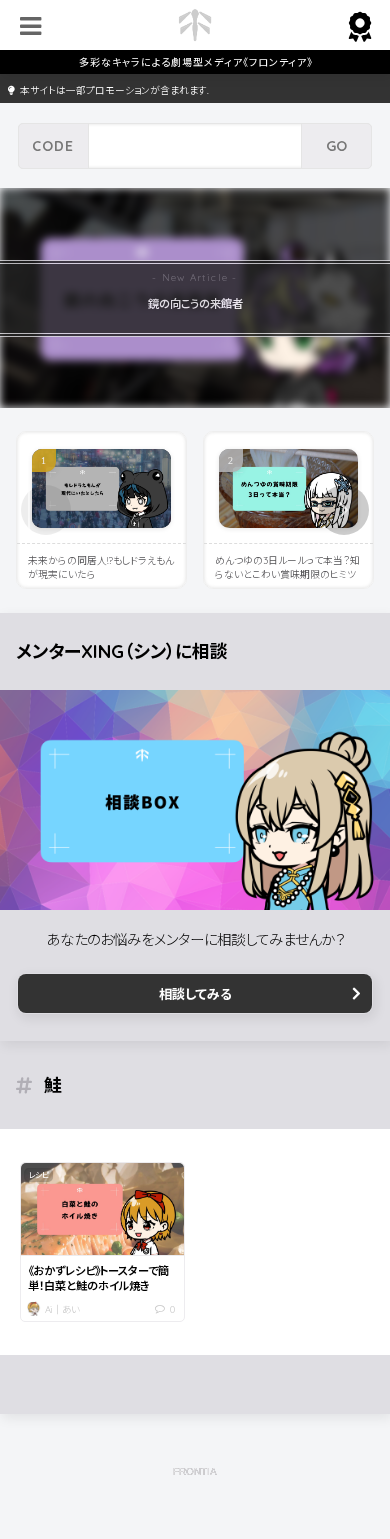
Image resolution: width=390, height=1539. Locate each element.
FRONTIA (195, 1471)
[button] (344, 510)
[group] (195, 297)
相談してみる (195, 994)
